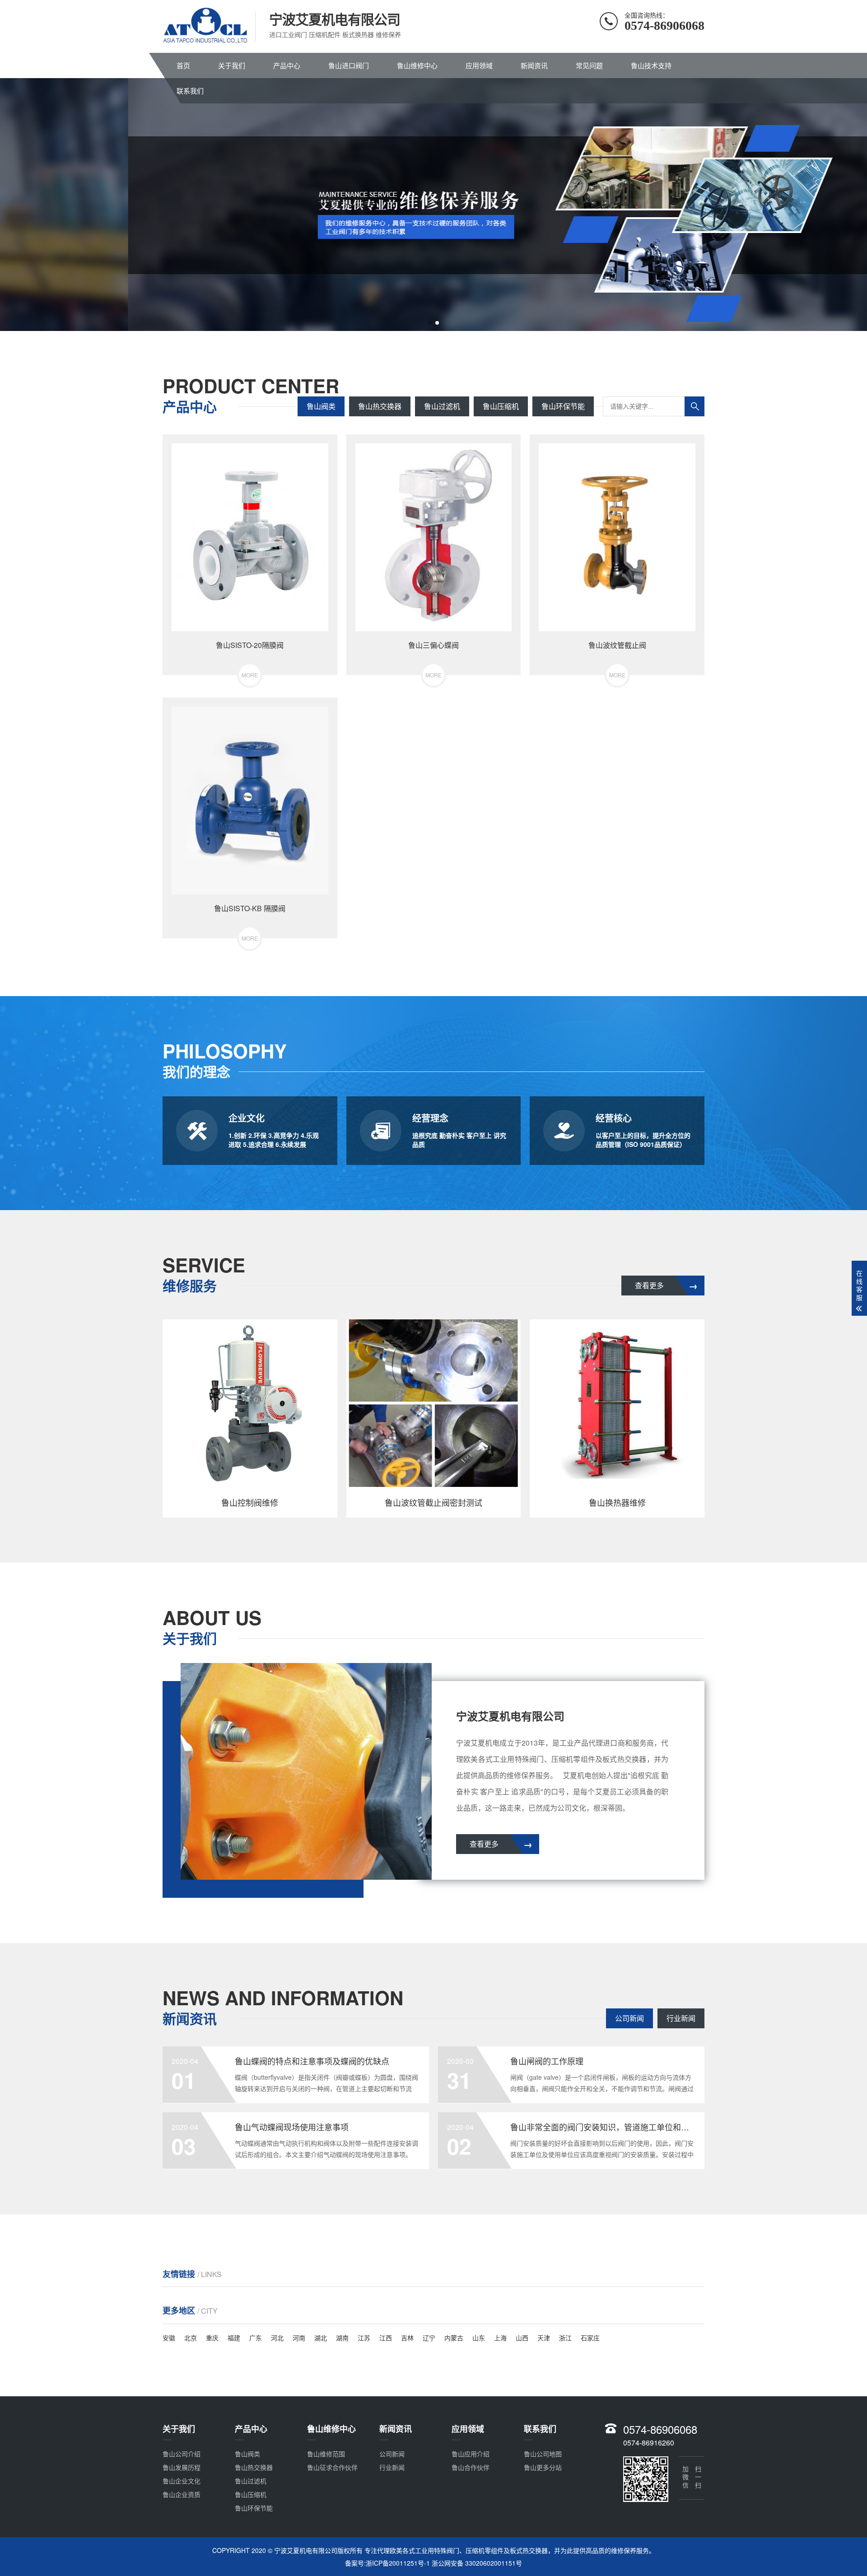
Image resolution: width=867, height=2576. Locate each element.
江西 (386, 2338)
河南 (299, 2338)
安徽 (169, 2338)
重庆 (212, 2338)
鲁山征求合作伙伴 (332, 2467)
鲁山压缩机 (501, 406)
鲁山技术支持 (651, 65)
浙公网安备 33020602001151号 (477, 2563)
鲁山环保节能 (563, 406)
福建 (234, 2338)
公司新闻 (629, 2018)
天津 (544, 2338)
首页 (183, 65)
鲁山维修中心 (417, 65)
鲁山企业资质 (182, 2494)
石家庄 (590, 2338)
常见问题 (589, 65)
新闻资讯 (534, 65)
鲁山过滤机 (442, 406)
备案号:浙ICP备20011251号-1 (387, 2563)
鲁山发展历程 (182, 2467)
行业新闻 (681, 2018)
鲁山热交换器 (380, 406)
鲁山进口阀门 (349, 65)
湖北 (321, 2338)
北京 (191, 2338)
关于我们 (232, 65)
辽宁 (429, 2338)
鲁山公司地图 (543, 2454)
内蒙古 (454, 2338)
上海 (500, 2338)
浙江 (565, 2338)
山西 (522, 2338)
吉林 (407, 2338)
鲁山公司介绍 (182, 2454)
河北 (277, 2338)
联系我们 (190, 91)
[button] (430, 323)
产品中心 (287, 65)
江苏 (364, 2338)
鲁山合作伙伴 (471, 2467)
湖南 (342, 2338)
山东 (479, 2338)
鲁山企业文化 (182, 2481)
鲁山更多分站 (543, 2467)
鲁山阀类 (321, 406)
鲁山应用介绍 (471, 2454)
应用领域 (479, 65)
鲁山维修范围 (326, 2454)
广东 (256, 2338)
